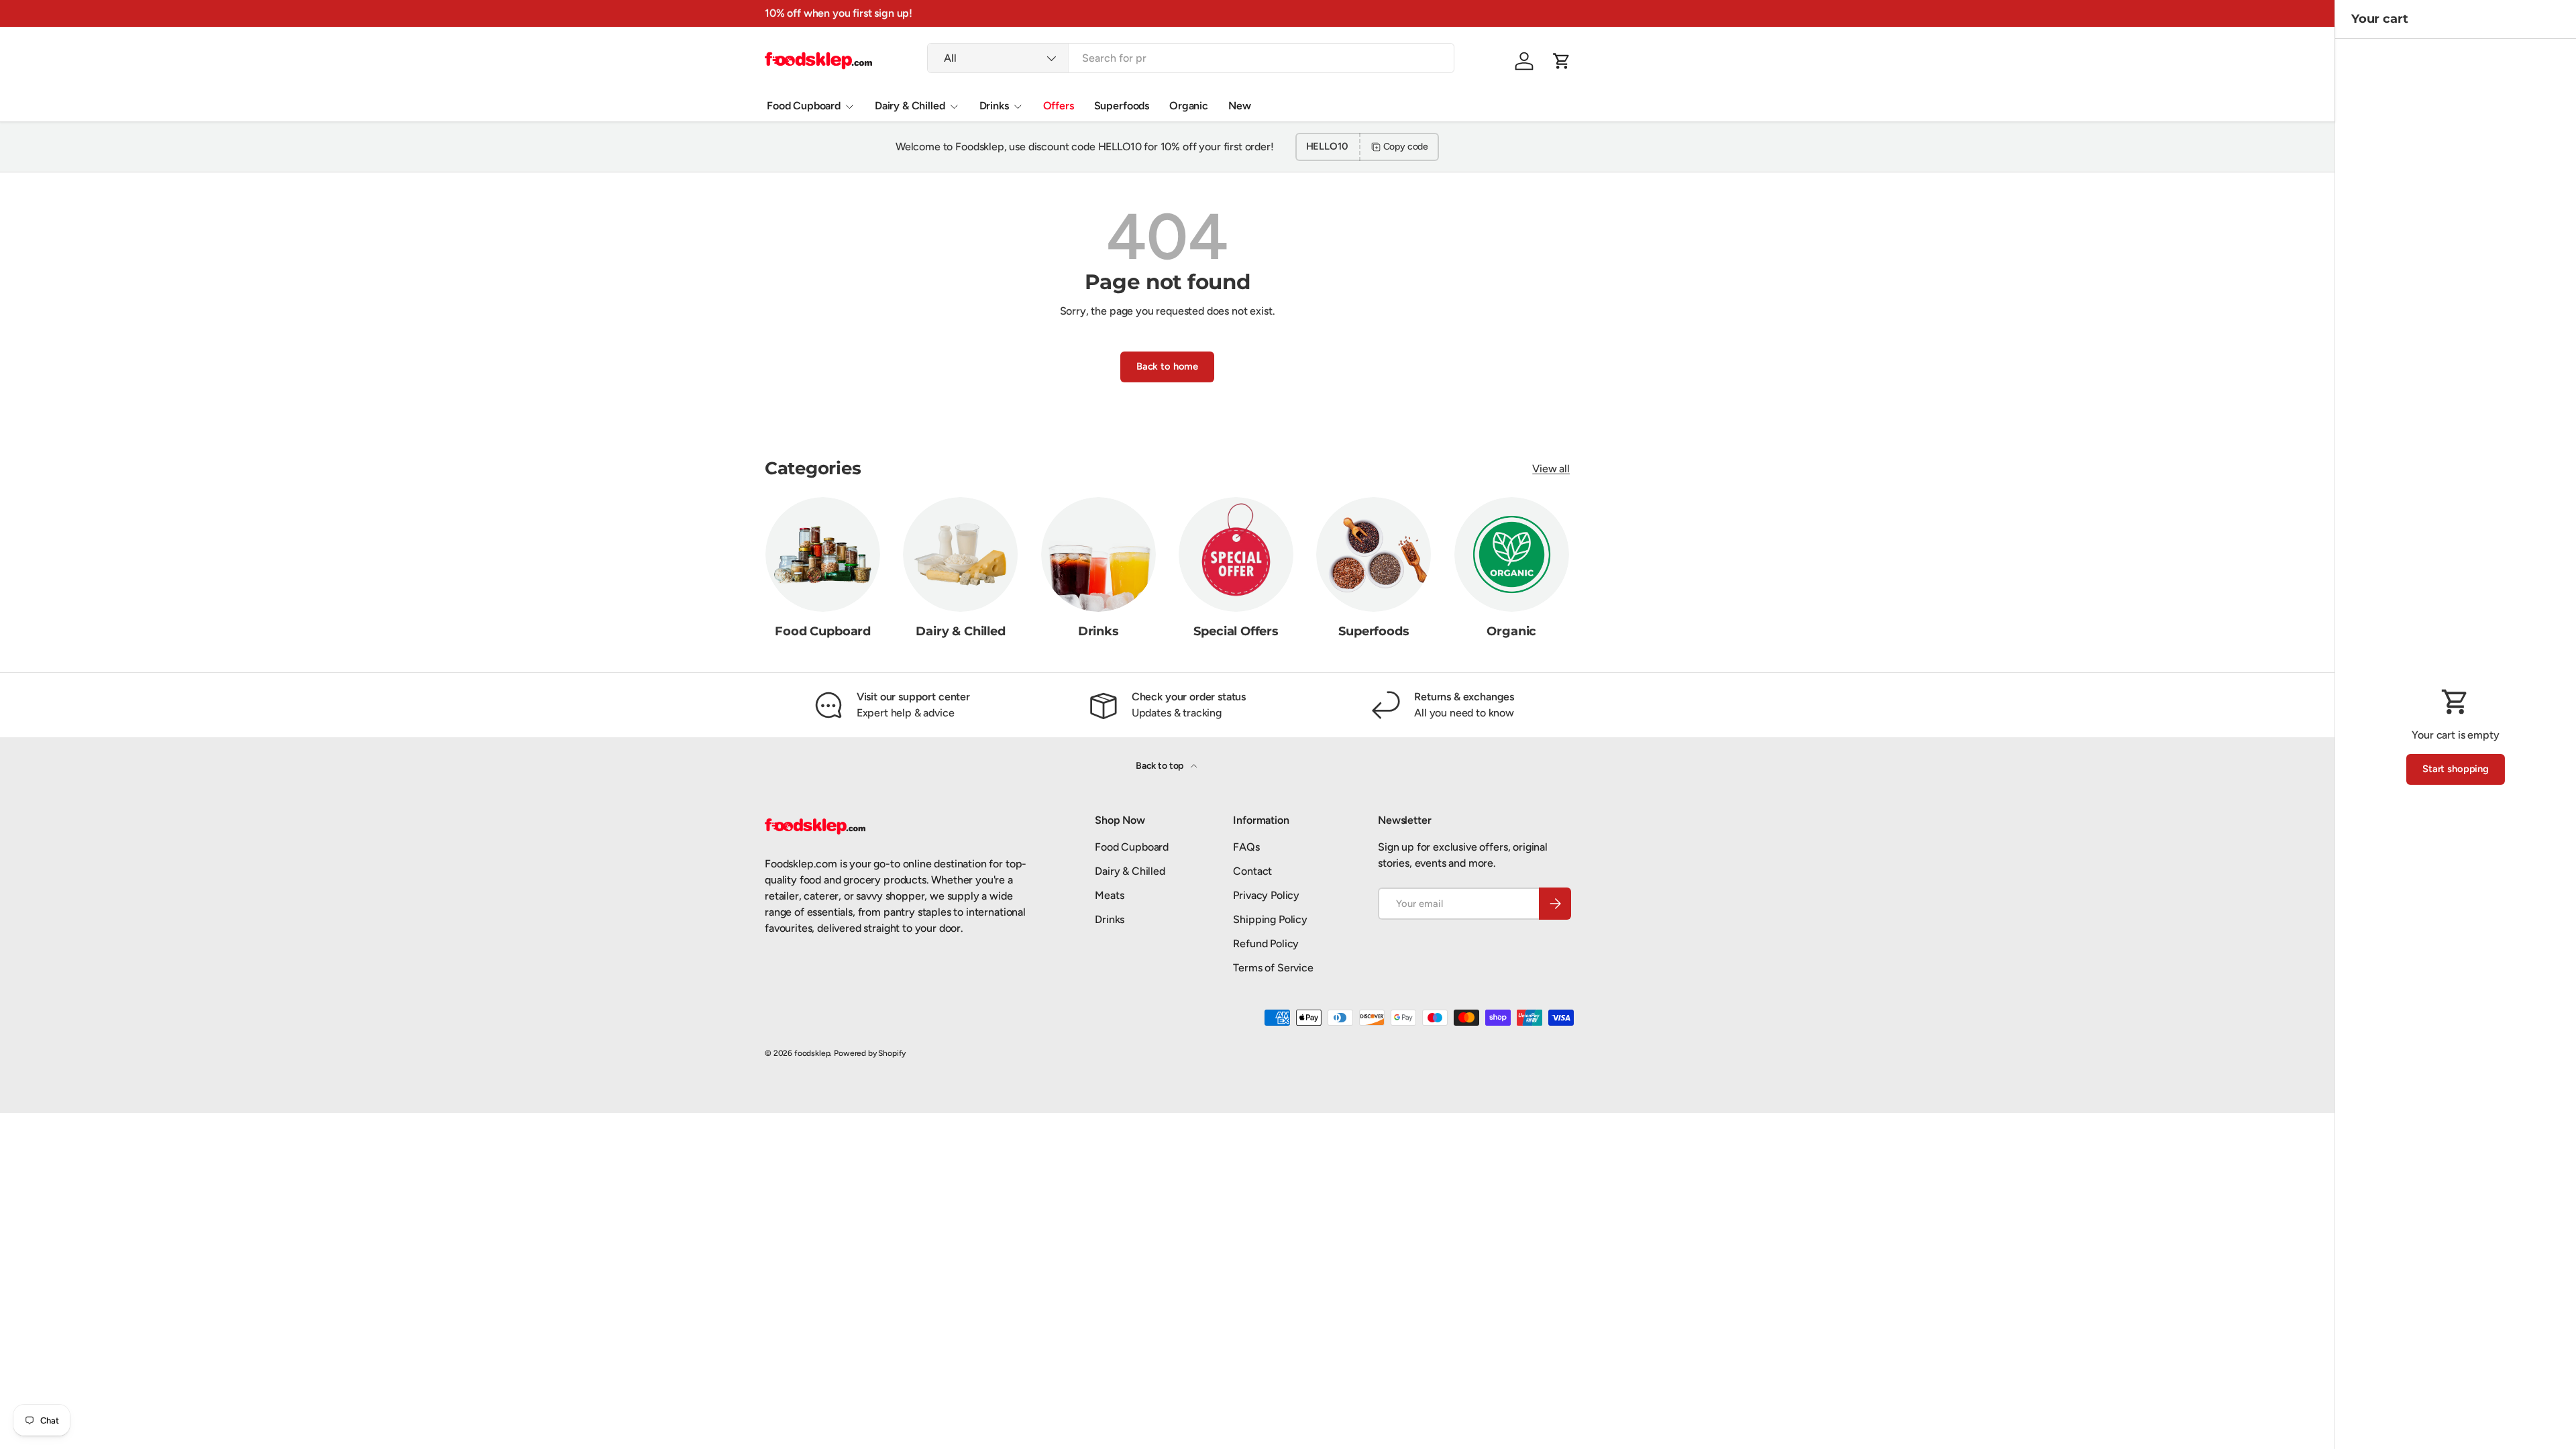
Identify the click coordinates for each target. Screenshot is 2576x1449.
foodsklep (812, 1053)
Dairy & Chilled (910, 106)
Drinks (994, 106)
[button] (1562, 61)
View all (1551, 469)
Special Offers (1236, 631)
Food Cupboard (804, 106)
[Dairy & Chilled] (960, 554)
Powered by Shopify (870, 1053)
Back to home (1167, 366)
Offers (1059, 106)
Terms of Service (1273, 968)
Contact (1252, 871)
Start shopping (2456, 769)
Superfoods (1122, 106)
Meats (1109, 895)
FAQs (1246, 847)
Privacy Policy (1266, 895)
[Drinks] (1098, 554)
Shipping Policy (1270, 919)
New (1240, 106)
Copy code (1406, 147)
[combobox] (1191, 58)
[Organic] (1512, 554)
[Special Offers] (1236, 554)
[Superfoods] (1374, 554)
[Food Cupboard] (823, 554)
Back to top (1161, 766)
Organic (1189, 106)
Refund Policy (1266, 944)
